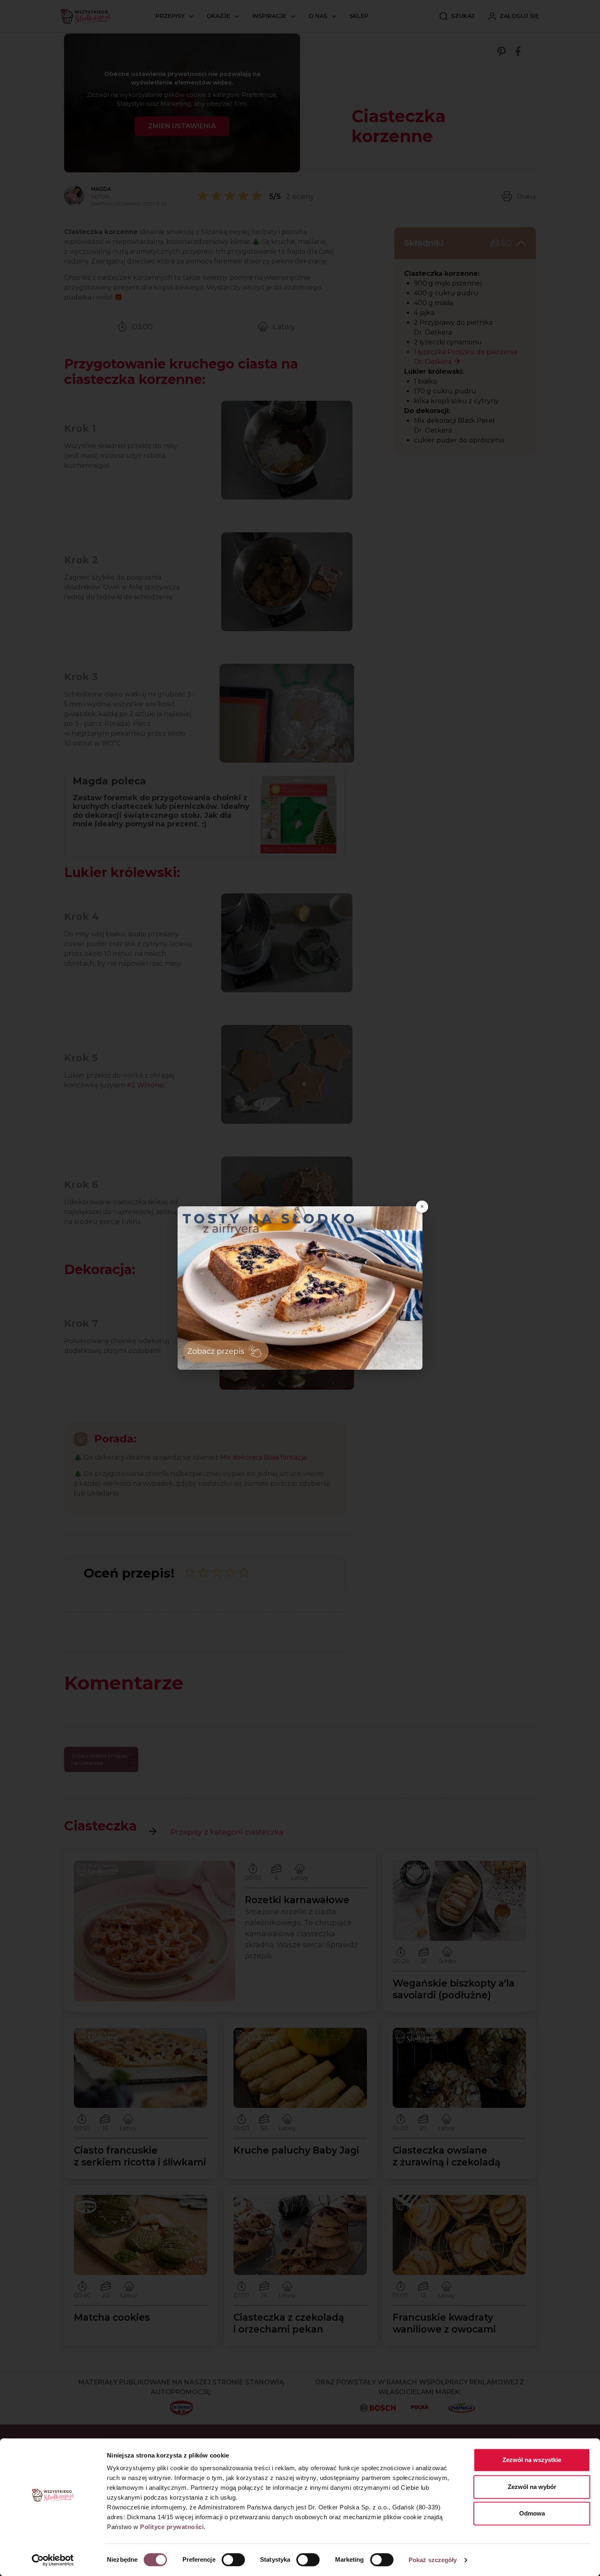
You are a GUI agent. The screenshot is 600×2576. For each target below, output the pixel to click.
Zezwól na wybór (532, 2487)
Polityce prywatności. (173, 2527)
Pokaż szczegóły (433, 2560)
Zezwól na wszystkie (532, 2460)
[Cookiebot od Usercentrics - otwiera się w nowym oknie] (53, 2560)
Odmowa (532, 2513)
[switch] (233, 2560)
